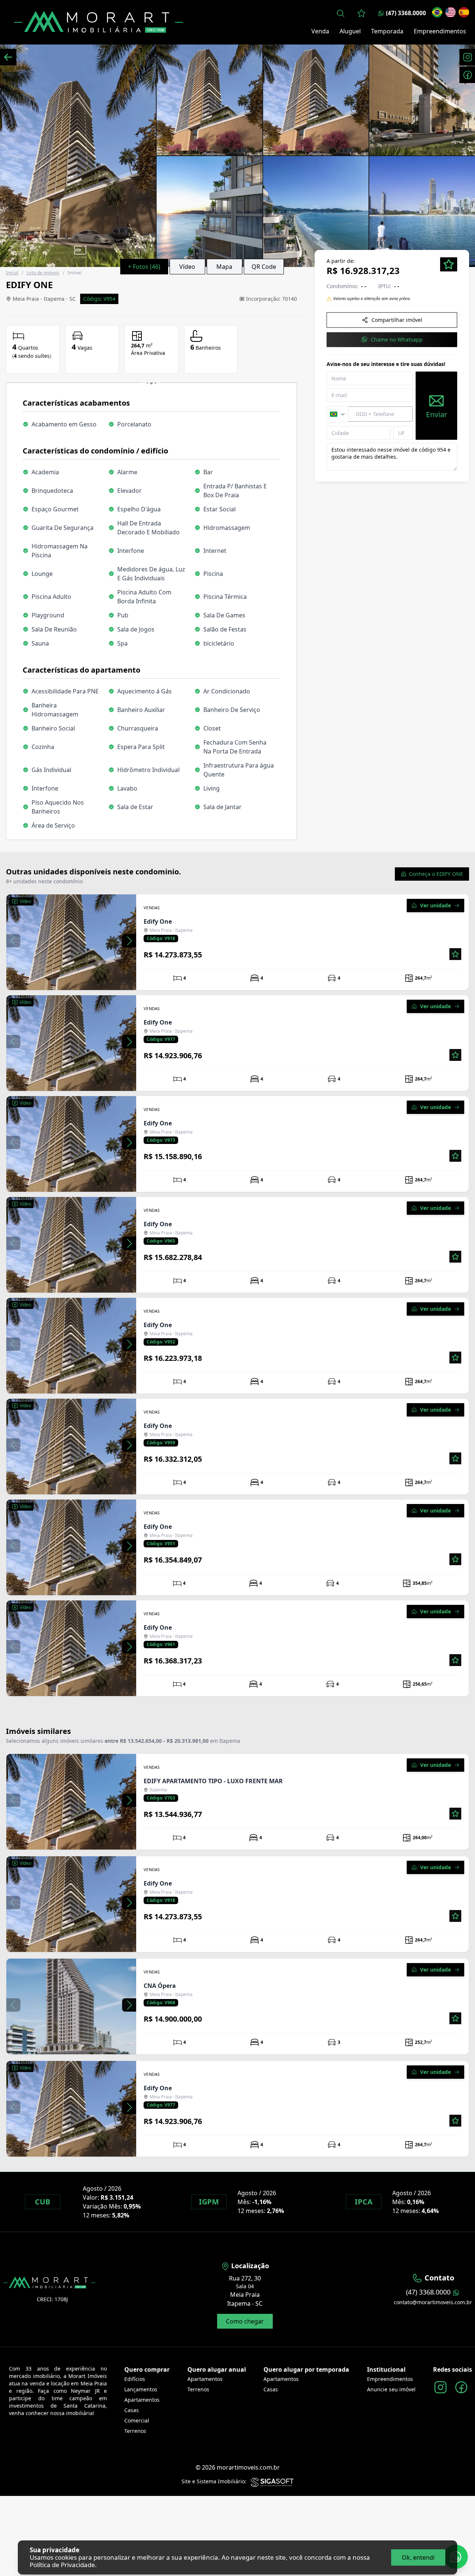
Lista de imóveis (43, 273)
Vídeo (187, 267)
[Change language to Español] (464, 12)
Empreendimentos (440, 31)
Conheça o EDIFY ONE (436, 874)
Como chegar (245, 2321)
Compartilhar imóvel (397, 320)
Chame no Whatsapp (397, 339)
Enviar (437, 415)
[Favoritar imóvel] (455, 954)
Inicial (12, 273)
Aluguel (350, 31)
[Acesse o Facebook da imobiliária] (461, 2387)
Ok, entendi (418, 2557)
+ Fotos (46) (144, 267)
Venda (320, 31)
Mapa (224, 267)
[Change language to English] (451, 12)
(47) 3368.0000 (406, 13)
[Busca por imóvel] (341, 13)
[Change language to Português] (437, 12)
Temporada (387, 31)
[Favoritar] (449, 264)
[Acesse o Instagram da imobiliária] (440, 2387)
